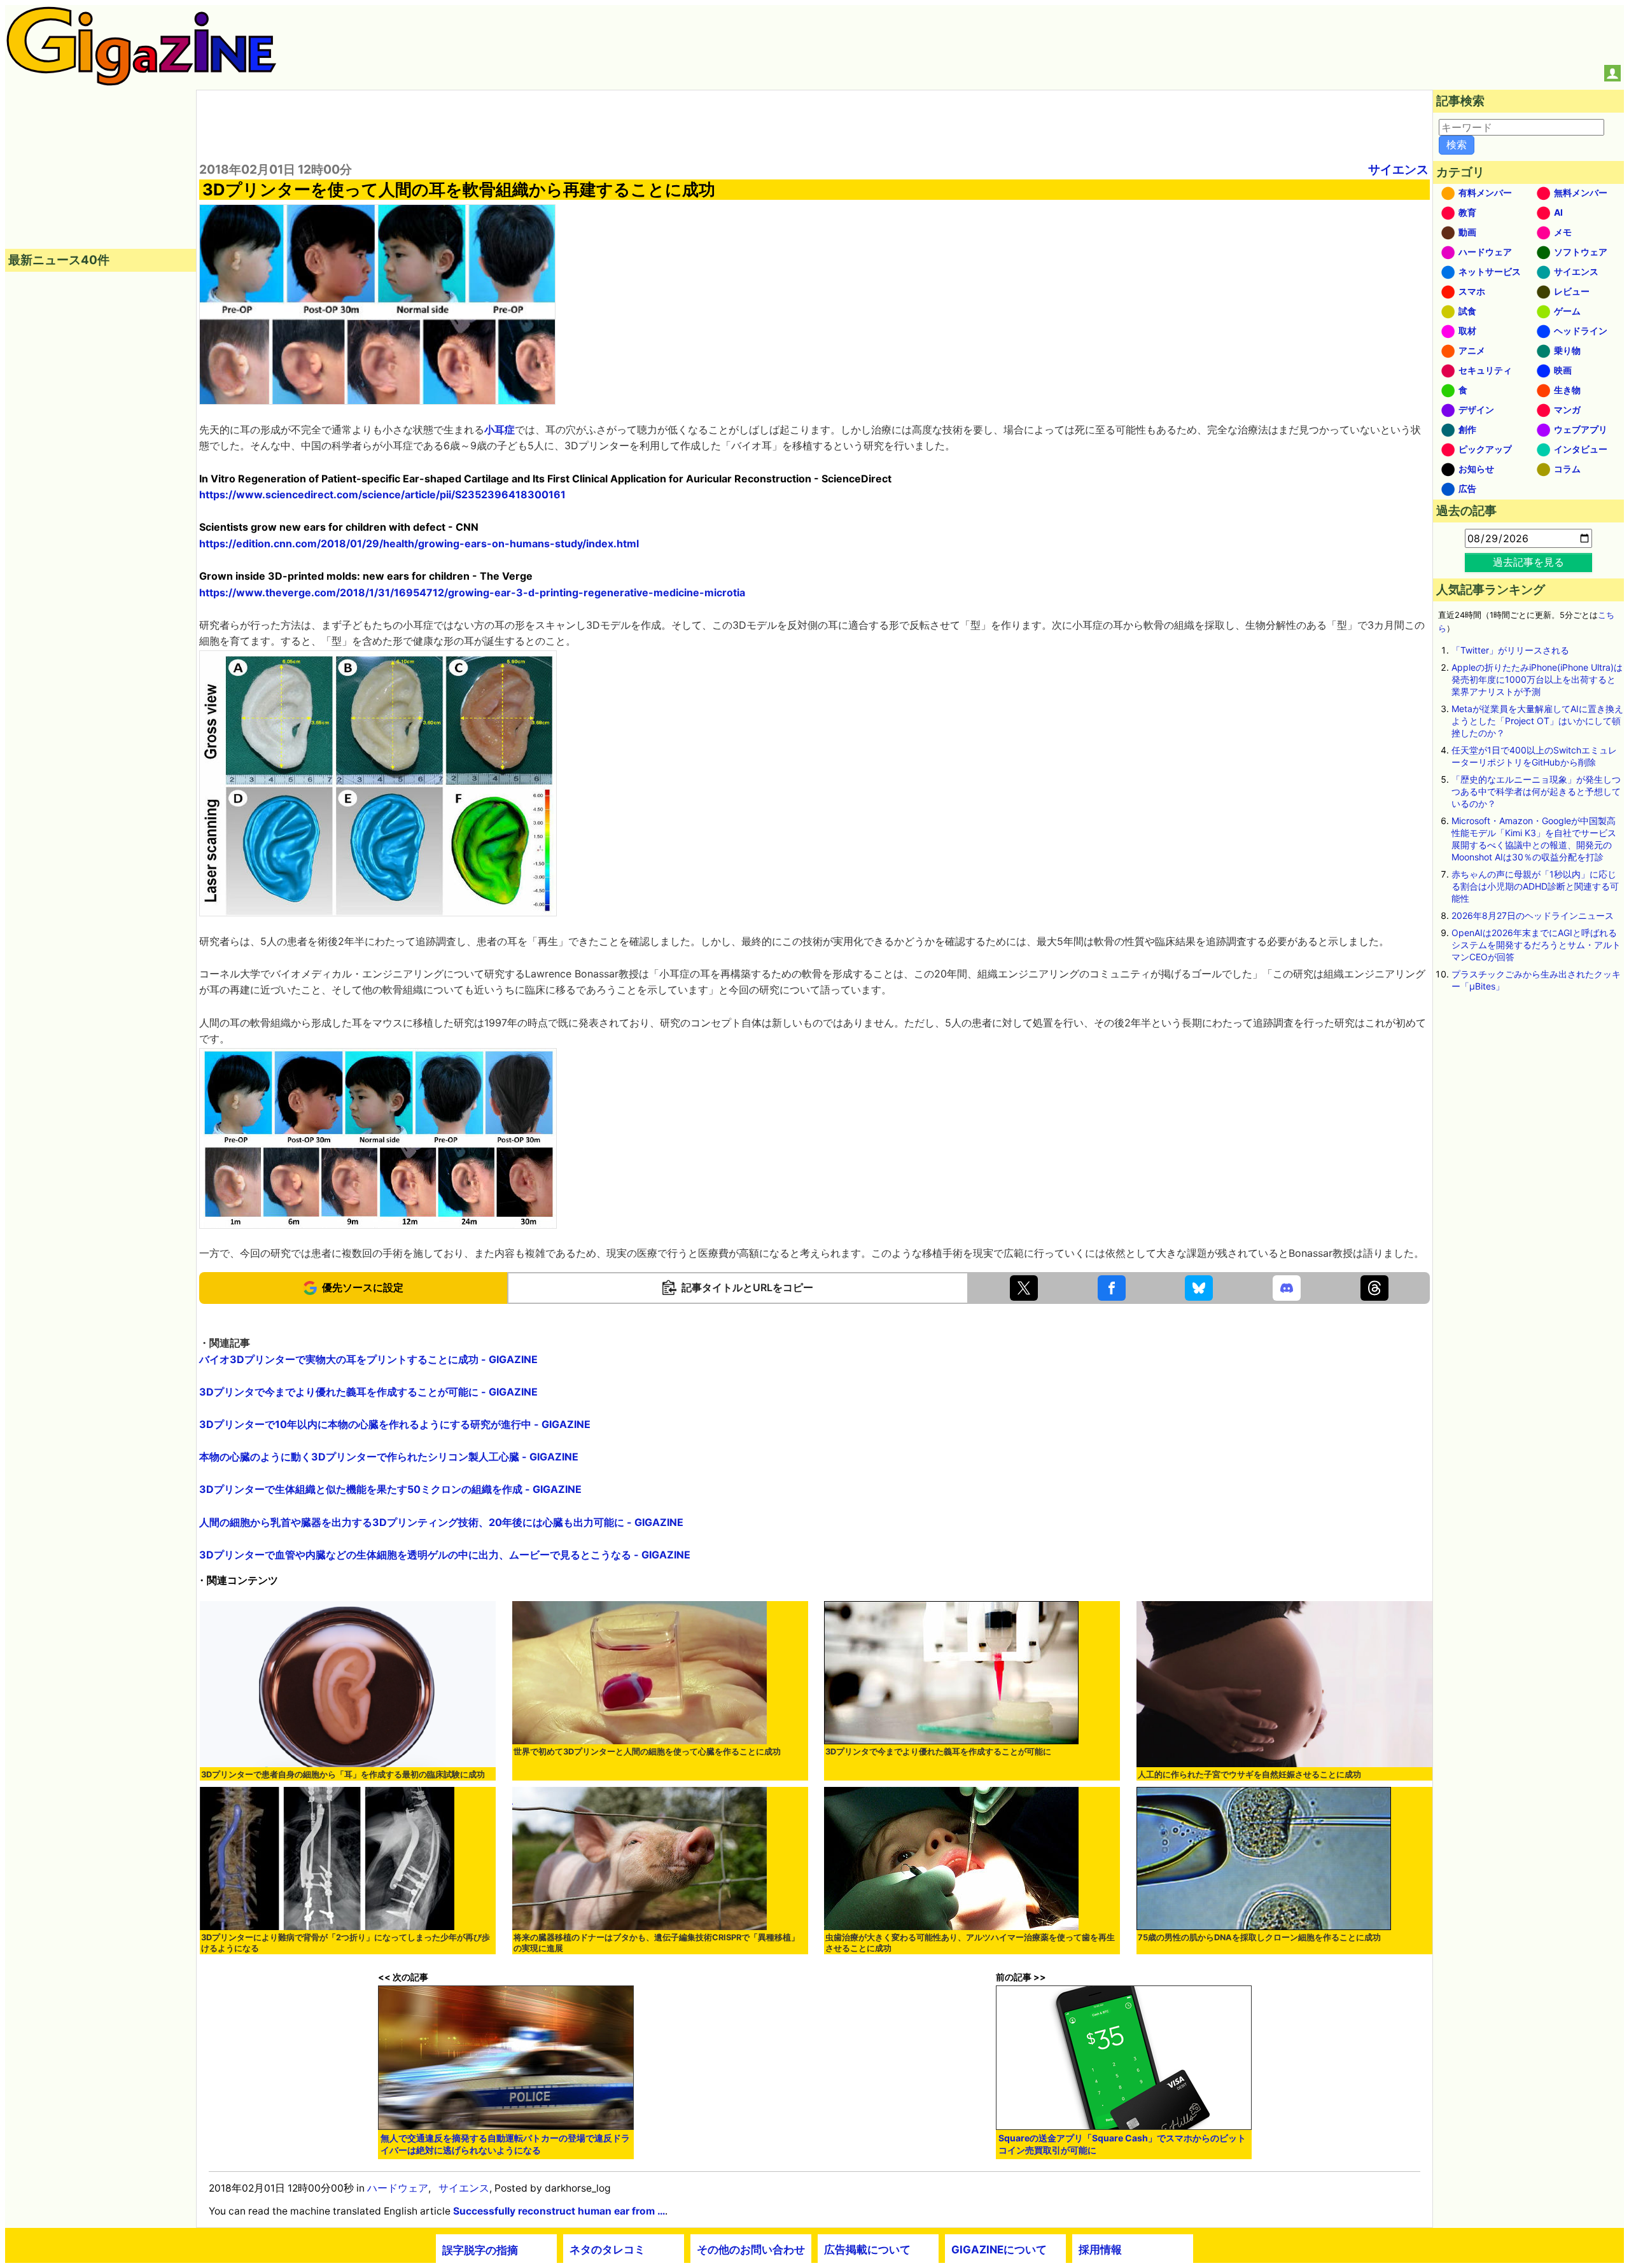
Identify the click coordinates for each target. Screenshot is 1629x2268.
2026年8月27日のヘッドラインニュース (1533, 915)
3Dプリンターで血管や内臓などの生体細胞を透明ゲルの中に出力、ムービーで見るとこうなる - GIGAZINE (445, 1555)
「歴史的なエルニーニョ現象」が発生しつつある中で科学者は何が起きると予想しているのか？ (1536, 791)
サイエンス (1398, 169)
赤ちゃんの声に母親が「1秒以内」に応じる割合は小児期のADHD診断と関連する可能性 (1535, 886)
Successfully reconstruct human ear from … (559, 2211)
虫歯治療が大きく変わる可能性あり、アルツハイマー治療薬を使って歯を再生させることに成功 (970, 1943)
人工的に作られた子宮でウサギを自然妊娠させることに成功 (1249, 1774)
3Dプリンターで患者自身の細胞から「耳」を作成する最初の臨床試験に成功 (343, 1774)
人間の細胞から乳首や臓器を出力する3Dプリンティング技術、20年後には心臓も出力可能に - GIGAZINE (441, 1522)
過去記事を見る (1528, 562)
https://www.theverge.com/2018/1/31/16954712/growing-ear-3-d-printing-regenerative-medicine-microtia (472, 592)
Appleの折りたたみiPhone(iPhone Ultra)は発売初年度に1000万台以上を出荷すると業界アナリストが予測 (1537, 679)
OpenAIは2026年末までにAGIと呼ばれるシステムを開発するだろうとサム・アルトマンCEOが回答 (1536, 945)
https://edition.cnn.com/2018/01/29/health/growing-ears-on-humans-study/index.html (419, 543)
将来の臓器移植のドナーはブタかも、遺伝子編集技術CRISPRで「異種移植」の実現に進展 (656, 1943)
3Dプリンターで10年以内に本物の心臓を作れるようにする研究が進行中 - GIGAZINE (395, 1424)
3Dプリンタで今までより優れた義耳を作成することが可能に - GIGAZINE (368, 1392)
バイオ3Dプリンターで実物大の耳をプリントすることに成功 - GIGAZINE (368, 1359)
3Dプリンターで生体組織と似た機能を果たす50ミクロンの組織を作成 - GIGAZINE (390, 1489)
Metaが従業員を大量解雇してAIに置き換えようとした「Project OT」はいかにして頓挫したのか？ (1537, 721)
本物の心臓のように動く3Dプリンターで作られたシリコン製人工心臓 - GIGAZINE (389, 1457)
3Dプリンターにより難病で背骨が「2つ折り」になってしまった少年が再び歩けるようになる (346, 1943)
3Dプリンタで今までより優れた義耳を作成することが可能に (938, 1752)
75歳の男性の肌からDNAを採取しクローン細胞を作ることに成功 (1259, 1937)
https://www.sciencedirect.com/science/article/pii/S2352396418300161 (382, 494)
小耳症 (500, 430)
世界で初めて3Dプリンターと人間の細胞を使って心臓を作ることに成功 (647, 1752)
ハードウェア (398, 2188)
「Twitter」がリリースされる (1510, 650)
